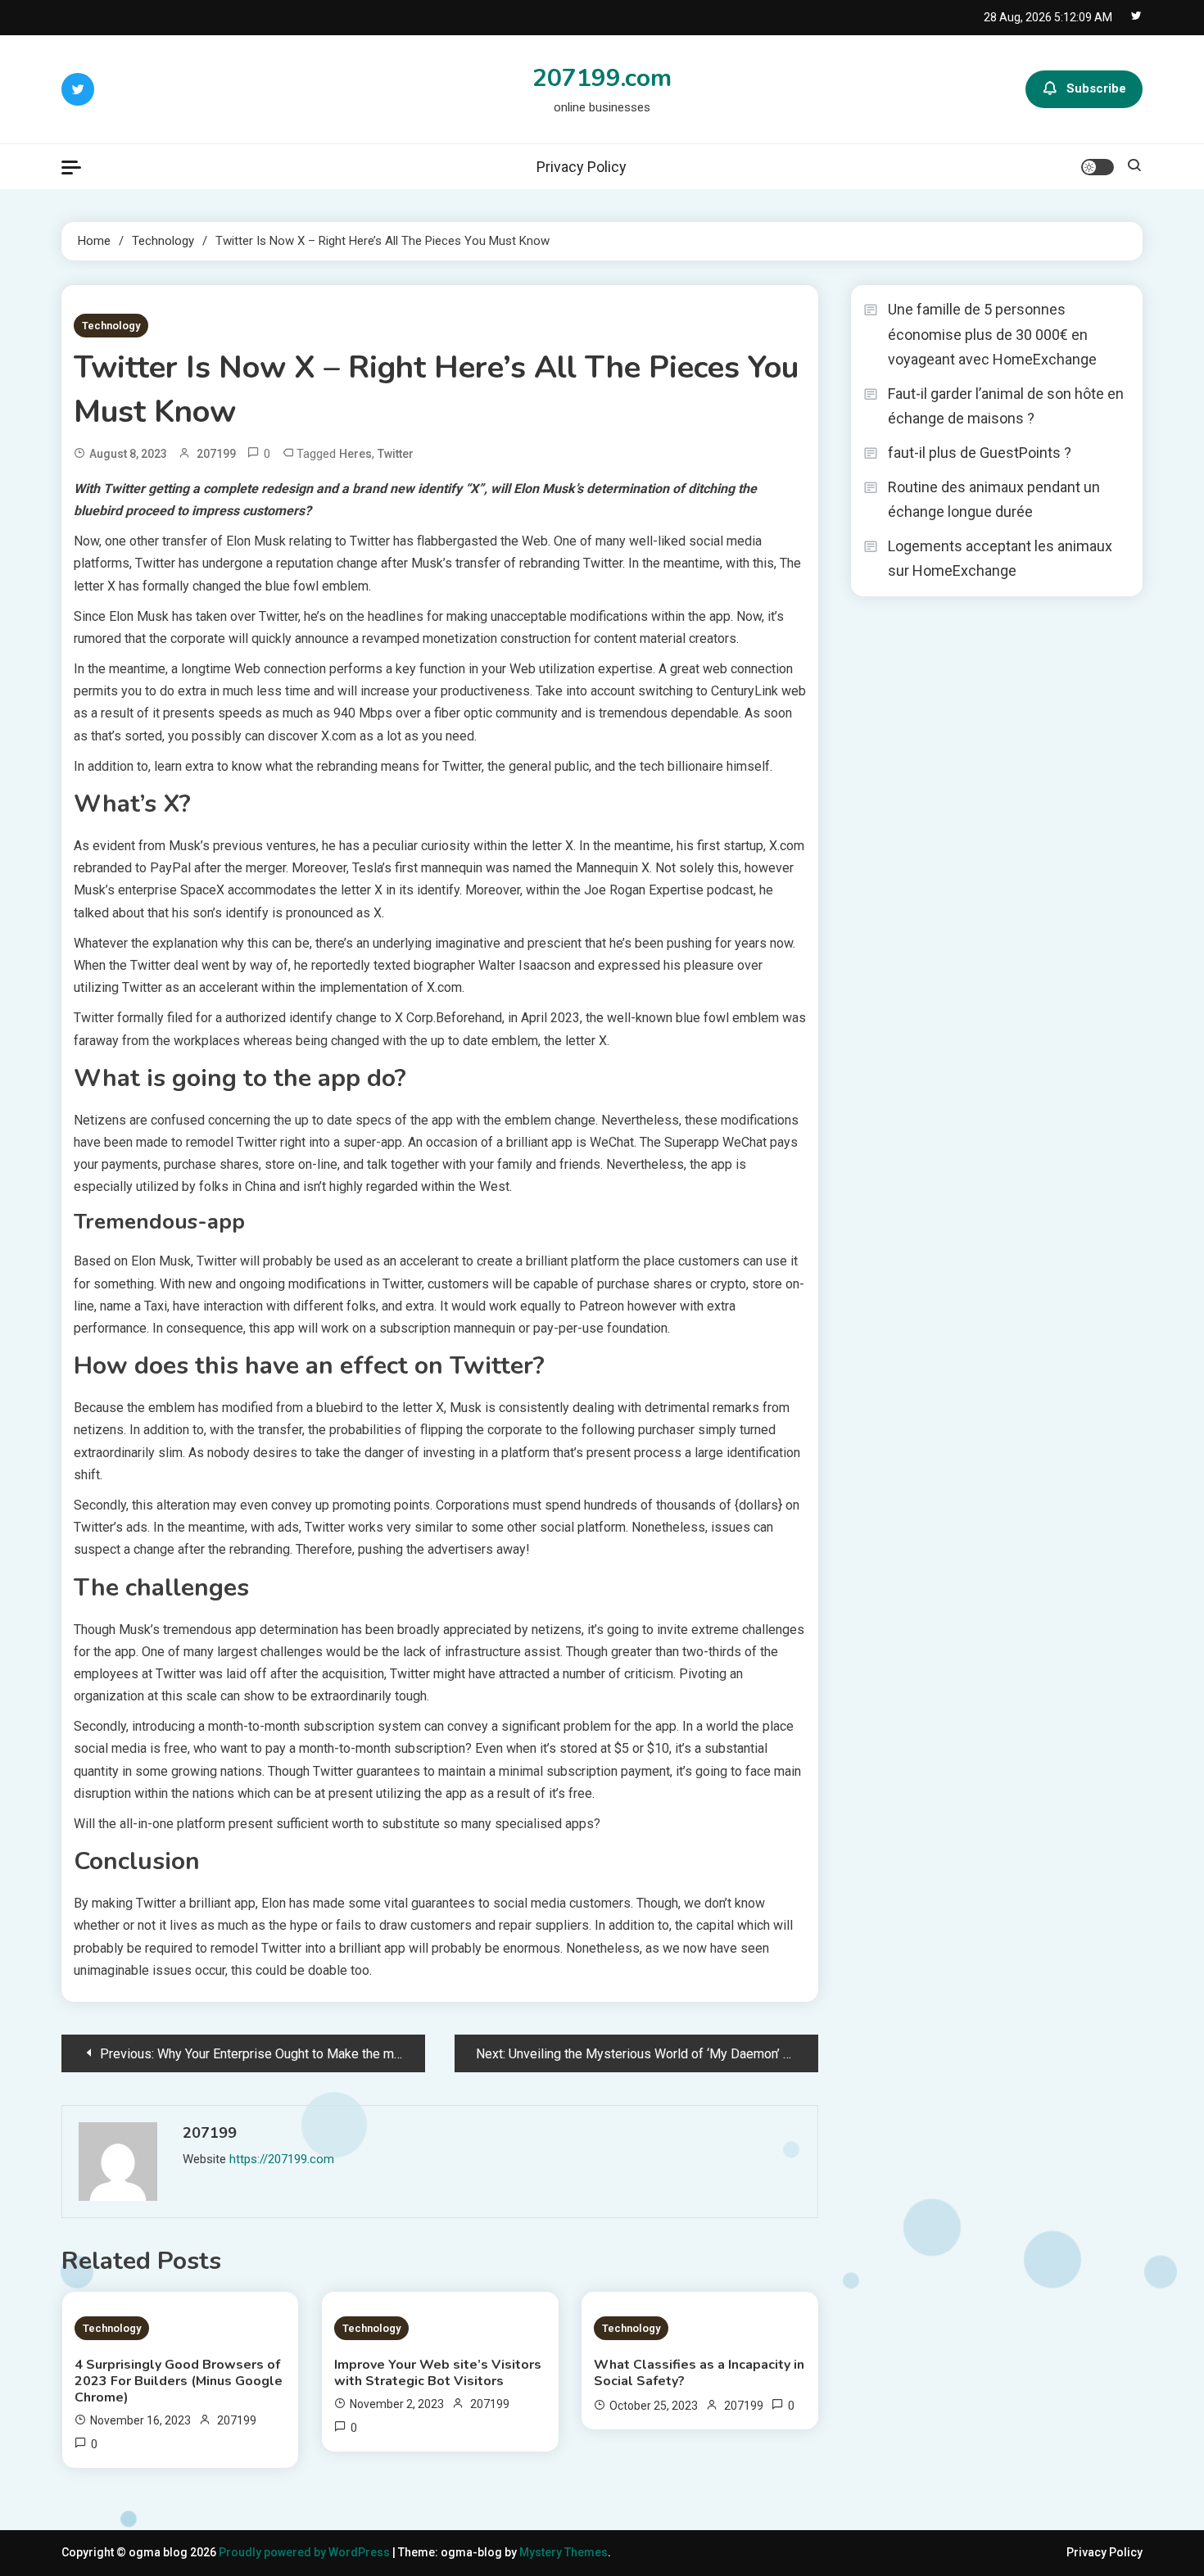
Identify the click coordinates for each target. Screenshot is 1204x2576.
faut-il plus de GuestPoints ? (980, 453)
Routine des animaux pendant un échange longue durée (994, 500)
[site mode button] (1098, 167)
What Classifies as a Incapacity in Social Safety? (699, 2373)
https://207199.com (282, 2159)
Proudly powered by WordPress (306, 2552)
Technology (111, 326)
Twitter (396, 454)
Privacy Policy (582, 167)
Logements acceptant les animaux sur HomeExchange (1000, 559)
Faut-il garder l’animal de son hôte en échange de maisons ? (1006, 406)
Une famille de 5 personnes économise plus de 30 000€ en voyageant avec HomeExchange (992, 334)
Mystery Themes (564, 2552)
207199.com (602, 78)
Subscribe (1096, 88)
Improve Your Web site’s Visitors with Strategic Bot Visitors (438, 2373)
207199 (216, 454)
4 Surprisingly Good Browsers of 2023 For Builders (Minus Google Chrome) (179, 2381)
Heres (355, 454)
